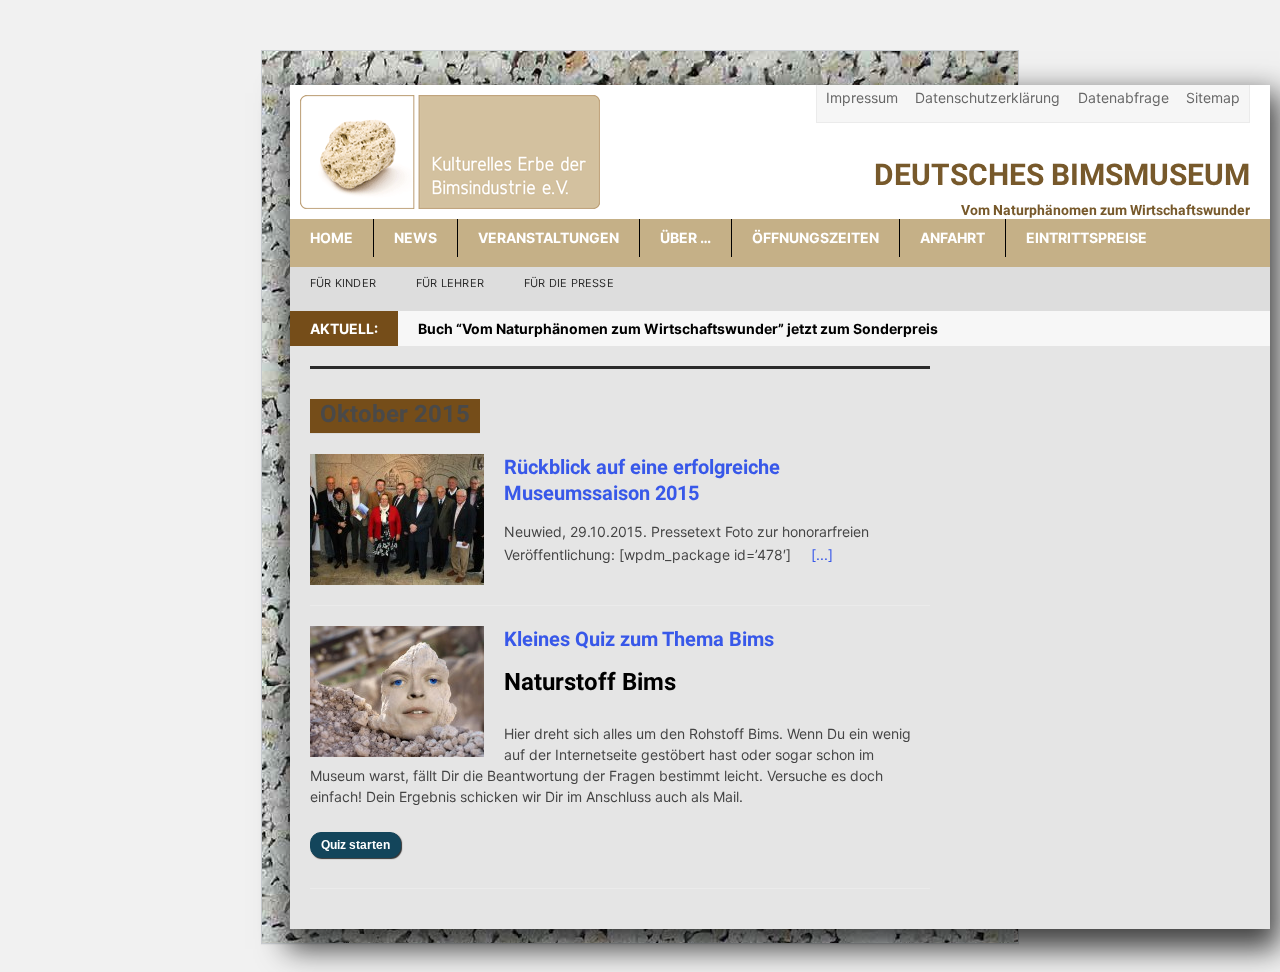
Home (331, 237)
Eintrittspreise (1086, 237)
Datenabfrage (1123, 97)
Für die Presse (569, 283)
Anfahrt (952, 237)
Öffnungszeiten (815, 237)
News (415, 237)
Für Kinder (343, 283)
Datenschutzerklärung (987, 97)
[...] (822, 554)
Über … (685, 237)
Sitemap (1213, 97)
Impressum (862, 97)
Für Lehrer (450, 283)
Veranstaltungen (548, 237)
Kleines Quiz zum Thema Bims (639, 639)
